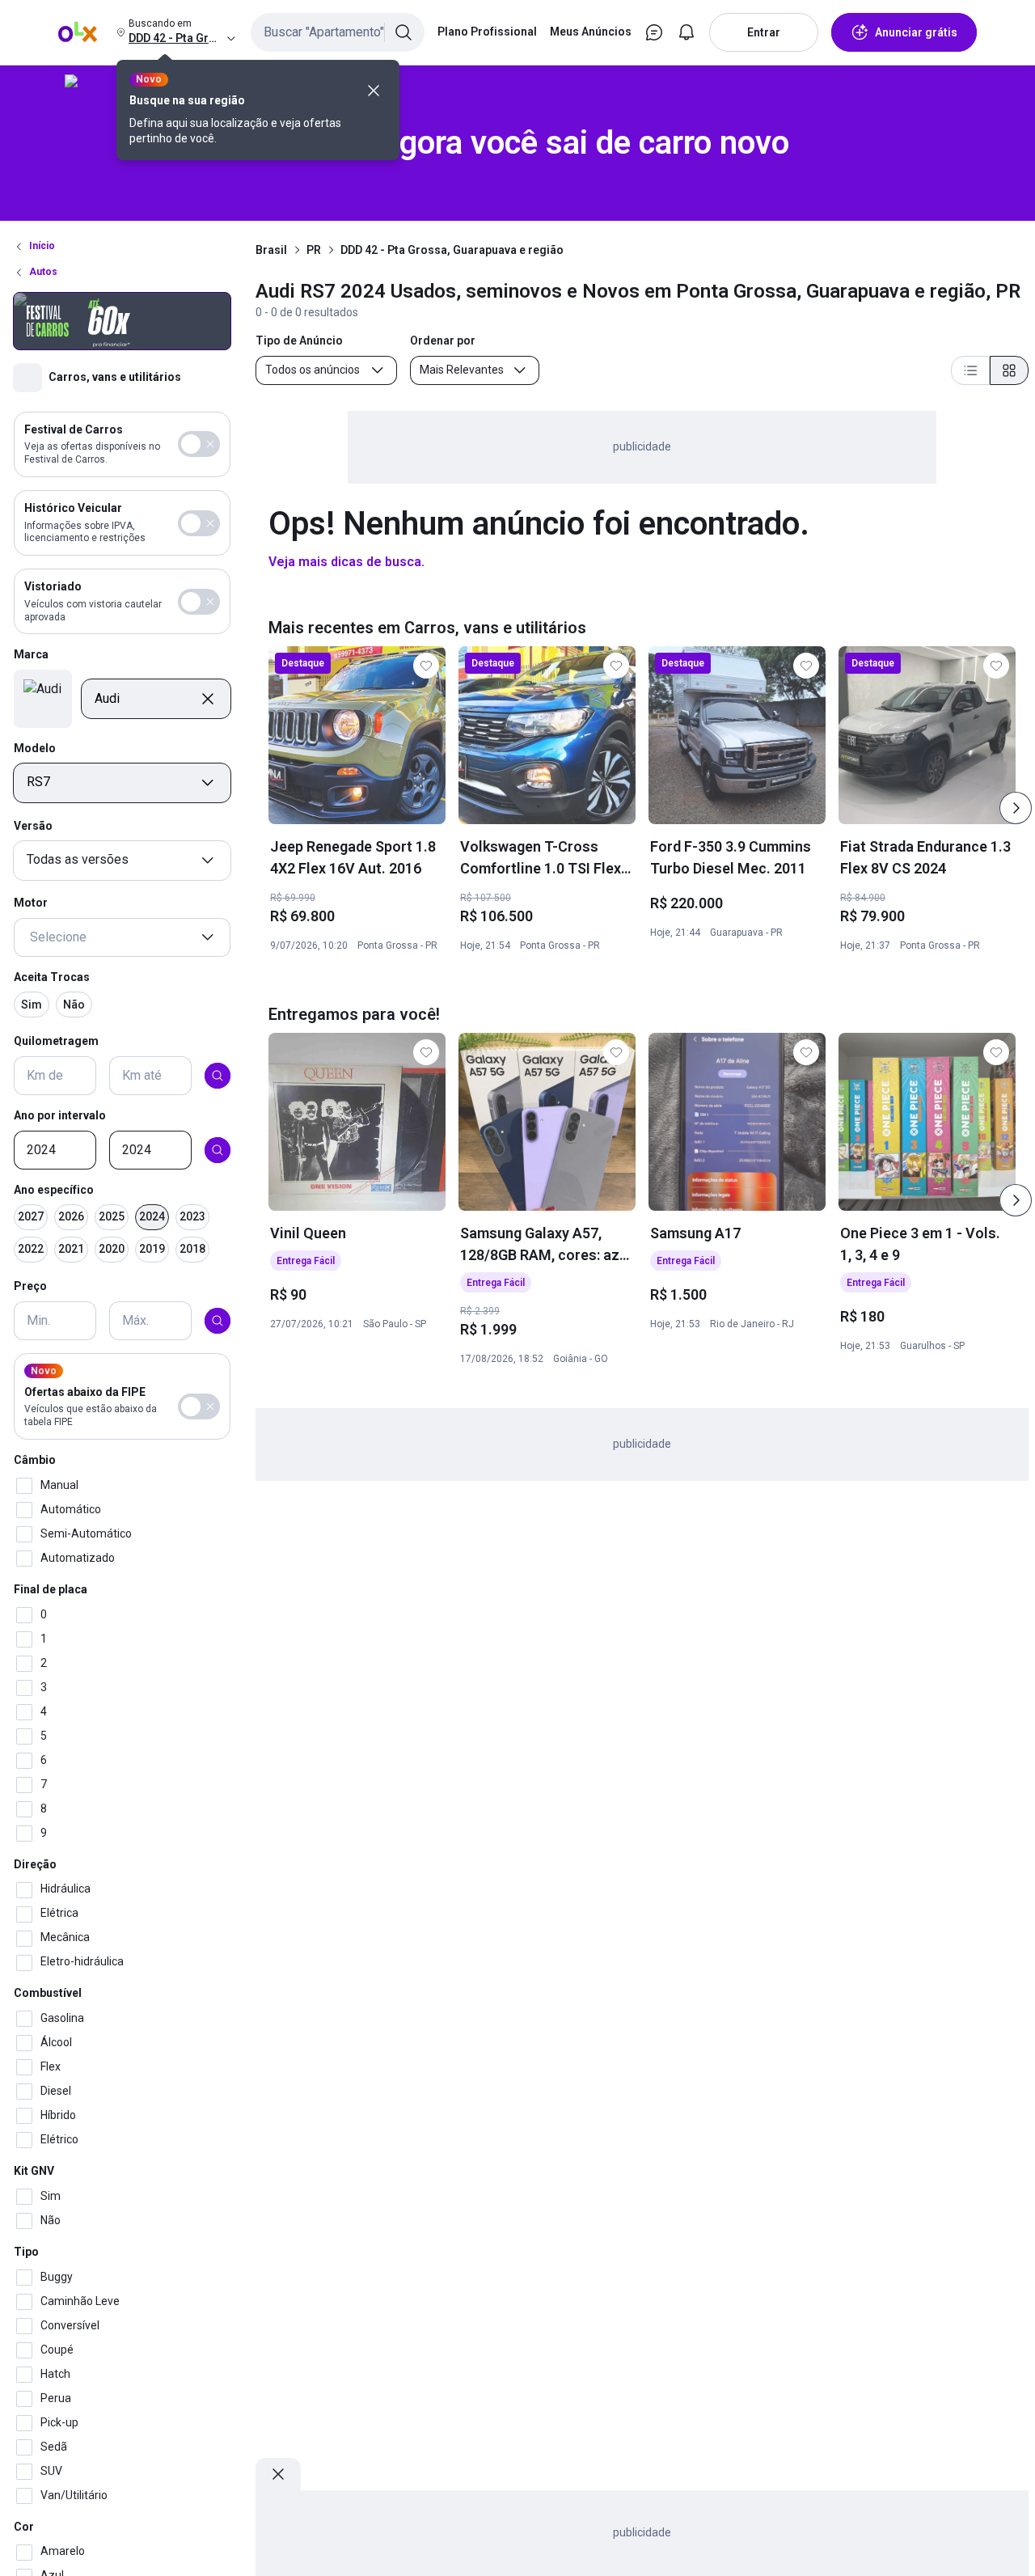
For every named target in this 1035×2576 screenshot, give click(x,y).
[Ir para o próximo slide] (1016, 808)
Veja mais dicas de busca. (346, 562)
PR (314, 250)
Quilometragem (56, 1042)
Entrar (764, 32)
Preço (30, 1287)
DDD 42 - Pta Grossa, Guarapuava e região (452, 250)
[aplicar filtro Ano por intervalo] (218, 1150)
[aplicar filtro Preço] (218, 1321)
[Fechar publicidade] (278, 2474)
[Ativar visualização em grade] (1009, 370)
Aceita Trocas (52, 977)
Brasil (271, 250)
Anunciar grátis (916, 32)
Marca (31, 655)
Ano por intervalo (60, 1115)
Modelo (35, 748)
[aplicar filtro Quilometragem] (218, 1076)
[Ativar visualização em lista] (970, 370)
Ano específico (54, 1190)
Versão (33, 826)
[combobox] (338, 32)
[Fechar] (374, 91)
